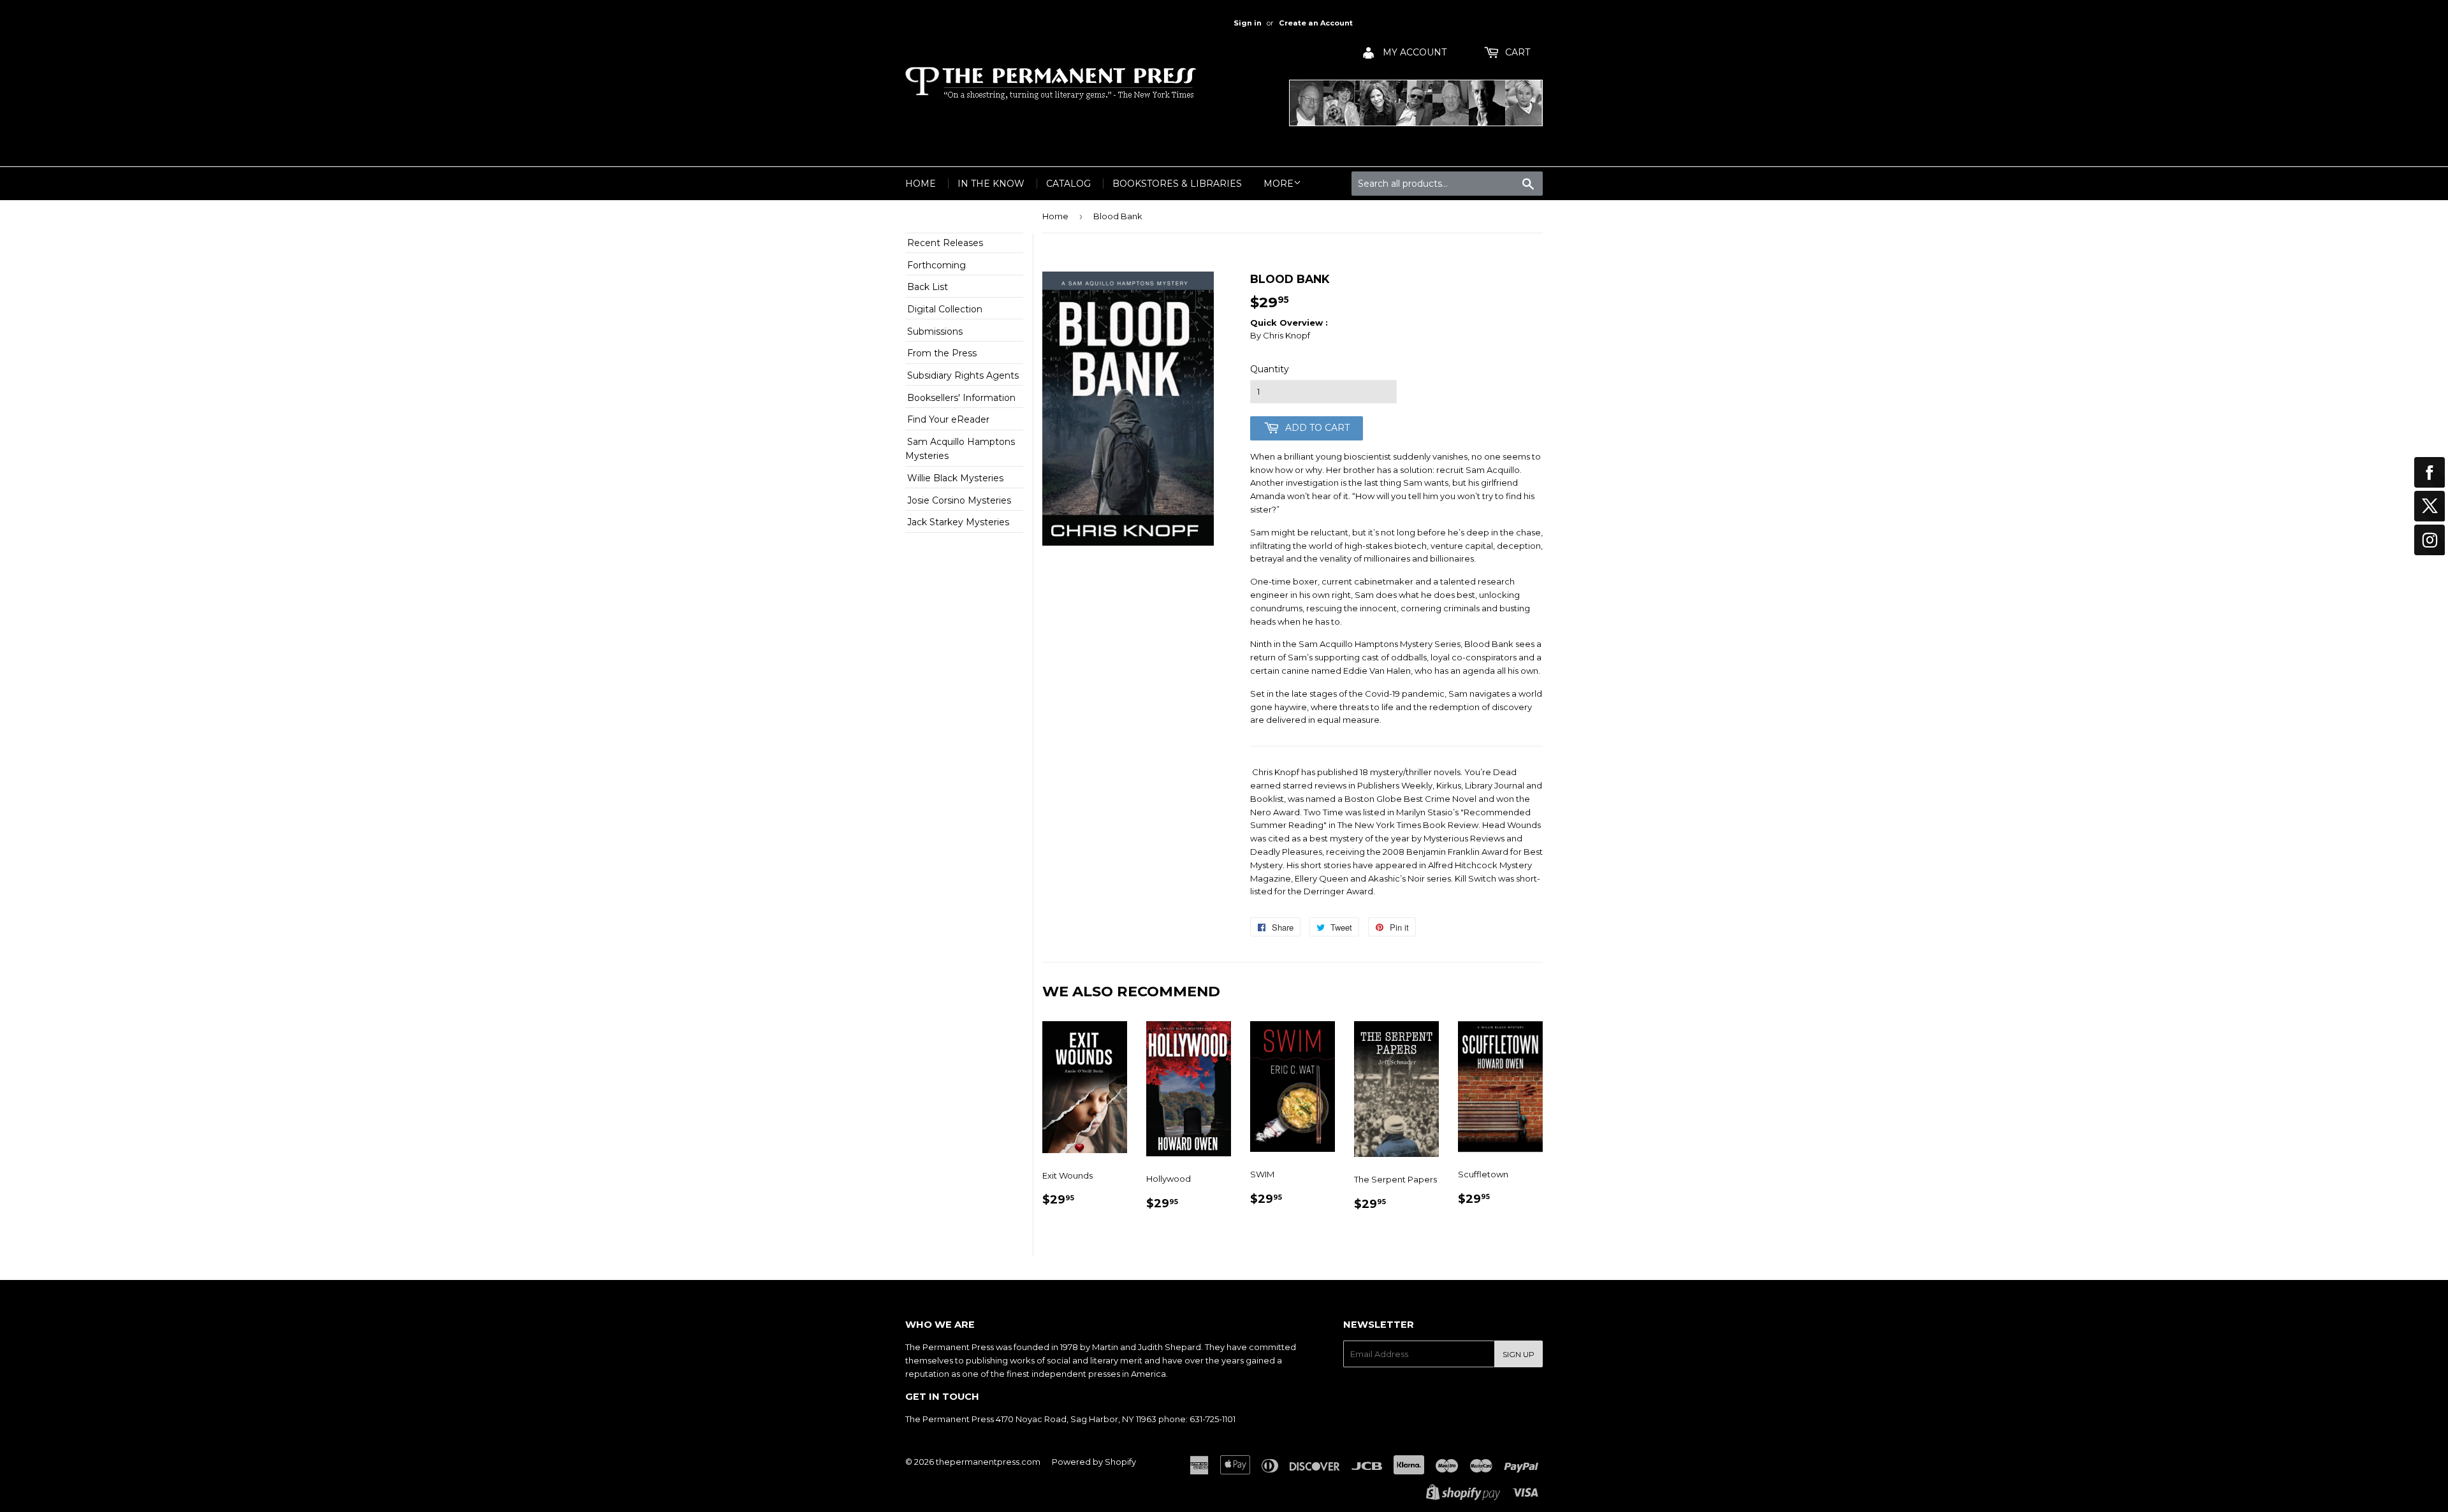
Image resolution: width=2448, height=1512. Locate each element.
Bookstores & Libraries (1177, 184)
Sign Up (1519, 1354)
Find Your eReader (948, 419)
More (1279, 184)
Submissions (935, 331)
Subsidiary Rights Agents (963, 375)
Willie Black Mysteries (955, 478)
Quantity (1270, 369)
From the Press (942, 353)
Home (921, 184)
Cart (1516, 52)
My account (1413, 52)
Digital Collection (945, 309)
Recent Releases (945, 243)
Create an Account (1316, 23)
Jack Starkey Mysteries (958, 522)
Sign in (1248, 23)
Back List (928, 287)
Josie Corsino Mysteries (959, 500)
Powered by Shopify (1094, 1462)
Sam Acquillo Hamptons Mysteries (960, 449)
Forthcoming (936, 265)
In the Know (991, 184)
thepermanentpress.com (988, 1462)
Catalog (1068, 184)
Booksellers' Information (961, 398)
